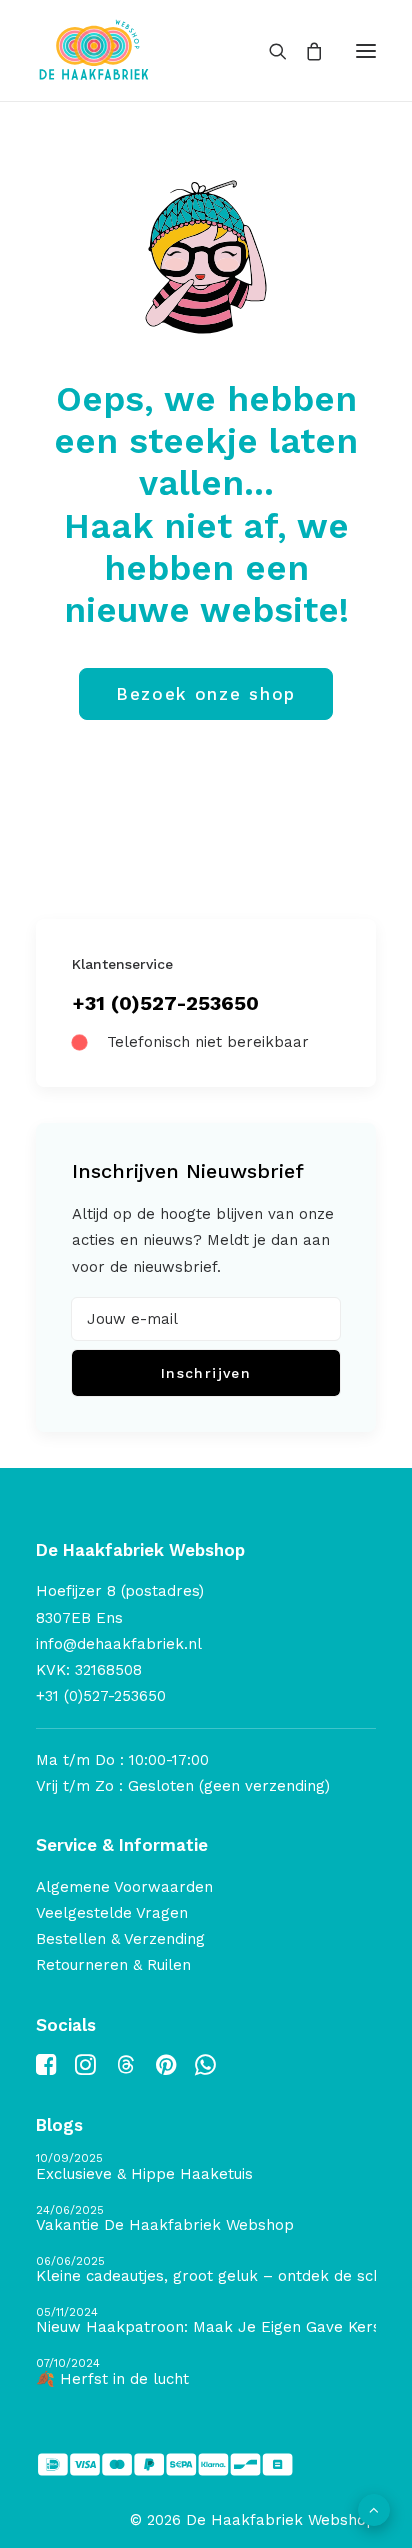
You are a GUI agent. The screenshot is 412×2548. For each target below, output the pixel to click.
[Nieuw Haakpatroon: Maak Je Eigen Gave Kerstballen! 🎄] (206, 2321)
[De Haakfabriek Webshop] (94, 50)
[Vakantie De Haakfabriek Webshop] (206, 2219)
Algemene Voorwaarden (124, 1887)
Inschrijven (206, 1373)
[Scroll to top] (374, 2509)
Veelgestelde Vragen (112, 1913)
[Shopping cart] (305, 51)
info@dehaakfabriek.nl (119, 1644)
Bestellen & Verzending (120, 1939)
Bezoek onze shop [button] (206, 694)
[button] (366, 50)
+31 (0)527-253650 (165, 1003)
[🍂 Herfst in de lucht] (206, 2372)
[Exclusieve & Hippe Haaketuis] (206, 2167)
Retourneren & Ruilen (113, 1965)
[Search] (269, 51)
